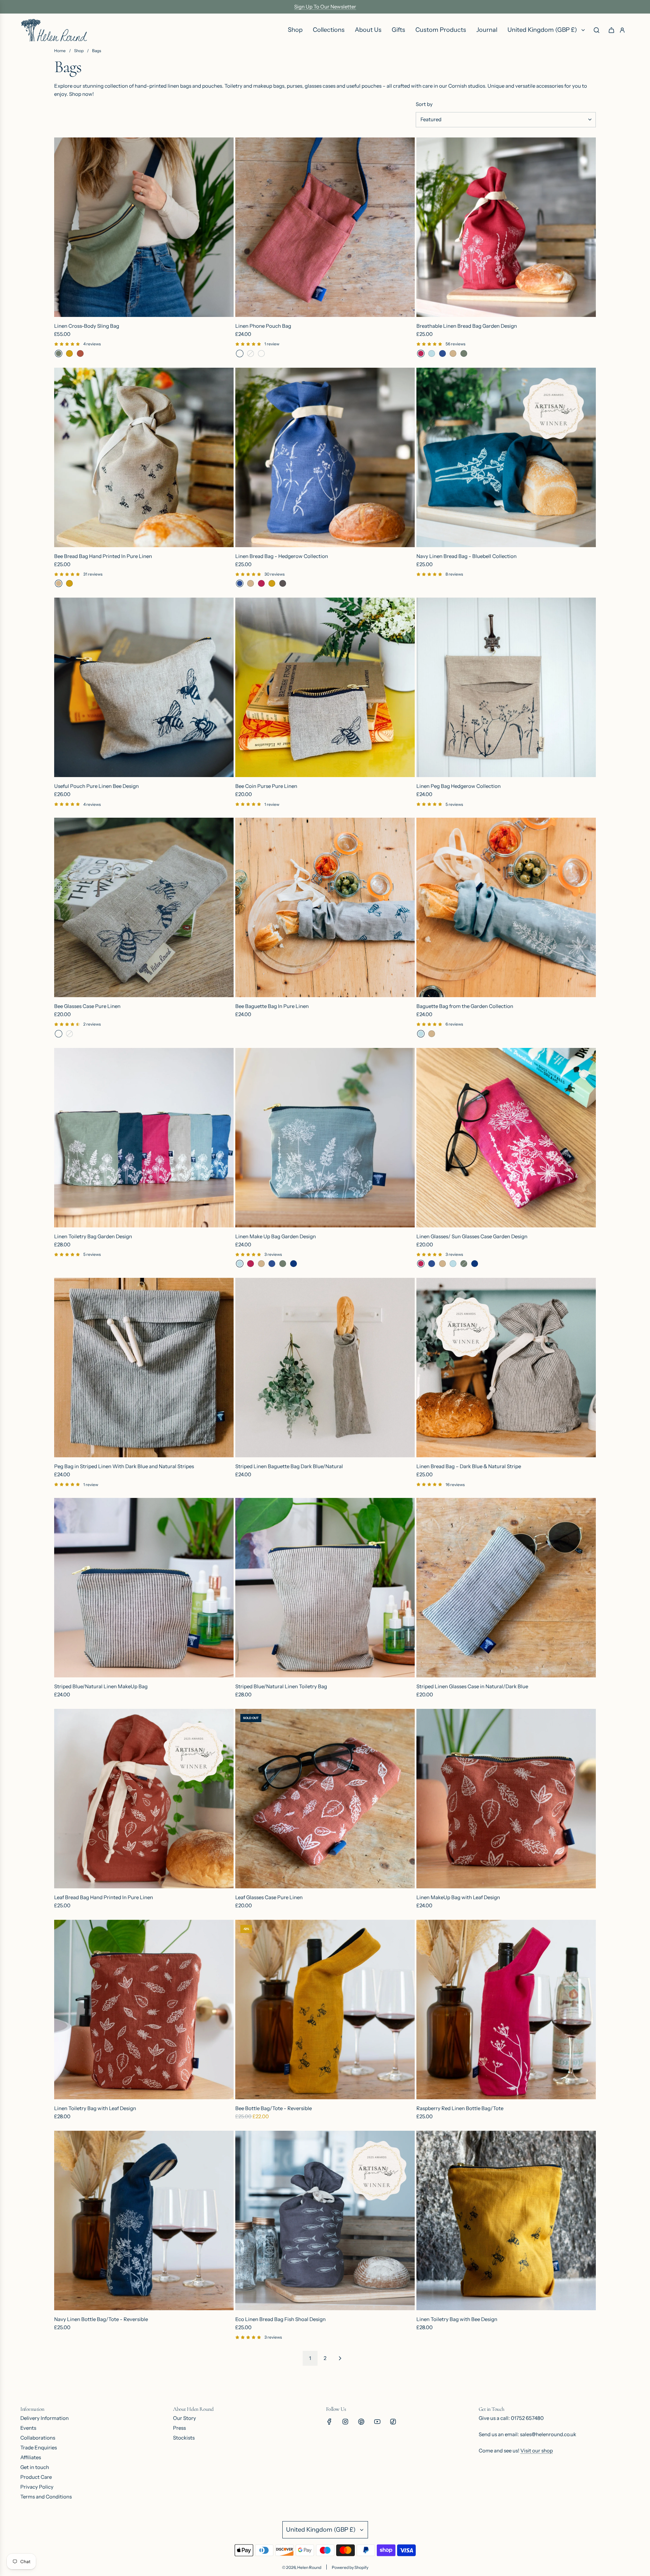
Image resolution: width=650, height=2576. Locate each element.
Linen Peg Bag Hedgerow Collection (459, 786)
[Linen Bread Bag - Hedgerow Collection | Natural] (251, 583)
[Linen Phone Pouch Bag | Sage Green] (261, 353)
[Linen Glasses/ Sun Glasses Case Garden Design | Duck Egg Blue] (453, 1264)
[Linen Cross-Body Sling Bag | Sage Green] (59, 353)
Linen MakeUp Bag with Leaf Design (458, 1897)
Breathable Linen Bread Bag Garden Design (467, 326)
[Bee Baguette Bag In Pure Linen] (325, 907)
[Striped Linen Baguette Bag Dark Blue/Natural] (325, 1368)
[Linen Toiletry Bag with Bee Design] (506, 2220)
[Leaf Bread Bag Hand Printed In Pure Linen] (144, 1799)
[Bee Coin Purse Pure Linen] (325, 687)
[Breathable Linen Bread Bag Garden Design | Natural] (453, 353)
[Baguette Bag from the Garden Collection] (506, 907)
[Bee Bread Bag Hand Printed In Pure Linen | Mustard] (69, 583)
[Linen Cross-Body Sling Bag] (144, 227)
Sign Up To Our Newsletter (325, 7)
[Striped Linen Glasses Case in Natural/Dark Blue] (506, 1588)
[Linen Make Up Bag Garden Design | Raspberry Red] (251, 1264)
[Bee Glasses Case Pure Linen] (144, 907)
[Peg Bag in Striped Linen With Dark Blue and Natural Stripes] (144, 1368)
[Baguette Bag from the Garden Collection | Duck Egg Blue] (421, 1034)
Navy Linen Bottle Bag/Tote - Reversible (101, 2319)
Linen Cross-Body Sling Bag (87, 326)
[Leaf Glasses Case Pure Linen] (325, 1799)
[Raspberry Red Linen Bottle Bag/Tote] (506, 2010)
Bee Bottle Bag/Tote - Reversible (274, 2108)
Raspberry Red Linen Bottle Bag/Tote (460, 2108)
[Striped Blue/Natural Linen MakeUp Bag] (144, 1588)
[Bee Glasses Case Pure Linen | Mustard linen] (69, 1034)
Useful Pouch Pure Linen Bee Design (96, 786)
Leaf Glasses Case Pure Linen (269, 1897)
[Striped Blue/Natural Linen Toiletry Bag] (325, 1588)
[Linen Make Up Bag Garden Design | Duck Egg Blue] (240, 1264)
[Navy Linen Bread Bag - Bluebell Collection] (506, 457)
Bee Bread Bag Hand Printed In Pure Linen (103, 556)
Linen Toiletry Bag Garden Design (93, 1236)
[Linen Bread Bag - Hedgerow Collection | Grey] (283, 583)
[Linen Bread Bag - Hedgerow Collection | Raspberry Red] (261, 583)
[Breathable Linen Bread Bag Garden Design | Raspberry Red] (421, 353)
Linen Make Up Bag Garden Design (276, 1236)
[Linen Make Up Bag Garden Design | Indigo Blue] (272, 1264)
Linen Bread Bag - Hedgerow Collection (282, 556)
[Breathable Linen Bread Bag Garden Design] (506, 227)
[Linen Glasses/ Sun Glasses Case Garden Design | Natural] (442, 1264)
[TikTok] (393, 2422)
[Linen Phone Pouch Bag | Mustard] (251, 353)
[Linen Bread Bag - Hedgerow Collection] (325, 457)
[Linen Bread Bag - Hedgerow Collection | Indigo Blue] (240, 583)
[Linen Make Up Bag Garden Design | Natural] (261, 1264)
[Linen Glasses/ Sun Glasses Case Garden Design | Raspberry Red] (421, 1264)
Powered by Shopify (350, 2567)
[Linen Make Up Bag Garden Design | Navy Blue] (294, 1264)
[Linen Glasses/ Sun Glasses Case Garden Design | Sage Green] (464, 1264)
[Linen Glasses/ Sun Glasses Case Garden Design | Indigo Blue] (432, 1264)
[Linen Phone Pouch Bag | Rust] (240, 353)
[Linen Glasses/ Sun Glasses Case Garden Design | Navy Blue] (475, 1264)
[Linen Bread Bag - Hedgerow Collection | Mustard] (272, 583)
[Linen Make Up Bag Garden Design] (325, 1138)
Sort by (424, 104)
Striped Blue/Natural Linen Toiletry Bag (281, 1686)
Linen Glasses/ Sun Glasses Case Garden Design (472, 1236)
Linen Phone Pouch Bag (263, 326)
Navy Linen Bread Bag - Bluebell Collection (467, 556)
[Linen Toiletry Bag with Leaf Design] (144, 2010)
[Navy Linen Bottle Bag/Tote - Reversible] (144, 2220)
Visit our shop (537, 2451)
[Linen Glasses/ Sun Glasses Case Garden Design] (506, 1138)
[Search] (597, 30)
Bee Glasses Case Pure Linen (87, 1006)
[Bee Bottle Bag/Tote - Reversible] (325, 2010)
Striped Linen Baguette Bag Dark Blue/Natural (289, 1466)
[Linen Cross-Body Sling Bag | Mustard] (69, 353)
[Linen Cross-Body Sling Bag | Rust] (80, 353)
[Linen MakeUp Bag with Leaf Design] (506, 1799)
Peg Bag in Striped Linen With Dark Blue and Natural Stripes (124, 1466)
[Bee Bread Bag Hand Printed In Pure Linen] (144, 457)
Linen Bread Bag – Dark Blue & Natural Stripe (469, 1466)
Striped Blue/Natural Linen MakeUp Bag (101, 1686)
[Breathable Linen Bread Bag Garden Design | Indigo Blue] (442, 353)
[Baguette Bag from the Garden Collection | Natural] (432, 1034)
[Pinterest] (361, 2422)
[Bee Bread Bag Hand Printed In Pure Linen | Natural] (59, 583)
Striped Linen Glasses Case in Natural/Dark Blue (472, 1686)
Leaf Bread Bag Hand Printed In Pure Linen (104, 1897)
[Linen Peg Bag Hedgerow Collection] (506, 687)
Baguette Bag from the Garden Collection (465, 1006)
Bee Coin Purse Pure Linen (266, 786)
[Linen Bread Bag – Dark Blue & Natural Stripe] (506, 1368)
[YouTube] (377, 2422)
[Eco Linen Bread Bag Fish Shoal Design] (325, 2220)
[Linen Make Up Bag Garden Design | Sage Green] (283, 1264)
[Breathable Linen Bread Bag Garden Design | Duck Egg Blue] (432, 353)
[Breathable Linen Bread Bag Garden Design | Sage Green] (464, 353)
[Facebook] (329, 2422)
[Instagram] (345, 2422)
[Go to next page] (340, 2358)
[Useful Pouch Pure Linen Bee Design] (144, 687)
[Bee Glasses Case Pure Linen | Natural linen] (59, 1034)
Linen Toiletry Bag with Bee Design (457, 2319)
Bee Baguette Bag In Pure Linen (272, 1006)
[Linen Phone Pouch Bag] (325, 227)
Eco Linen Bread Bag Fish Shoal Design (280, 2319)
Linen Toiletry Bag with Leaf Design (95, 2108)
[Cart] (611, 30)
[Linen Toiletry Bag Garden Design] (144, 1138)
